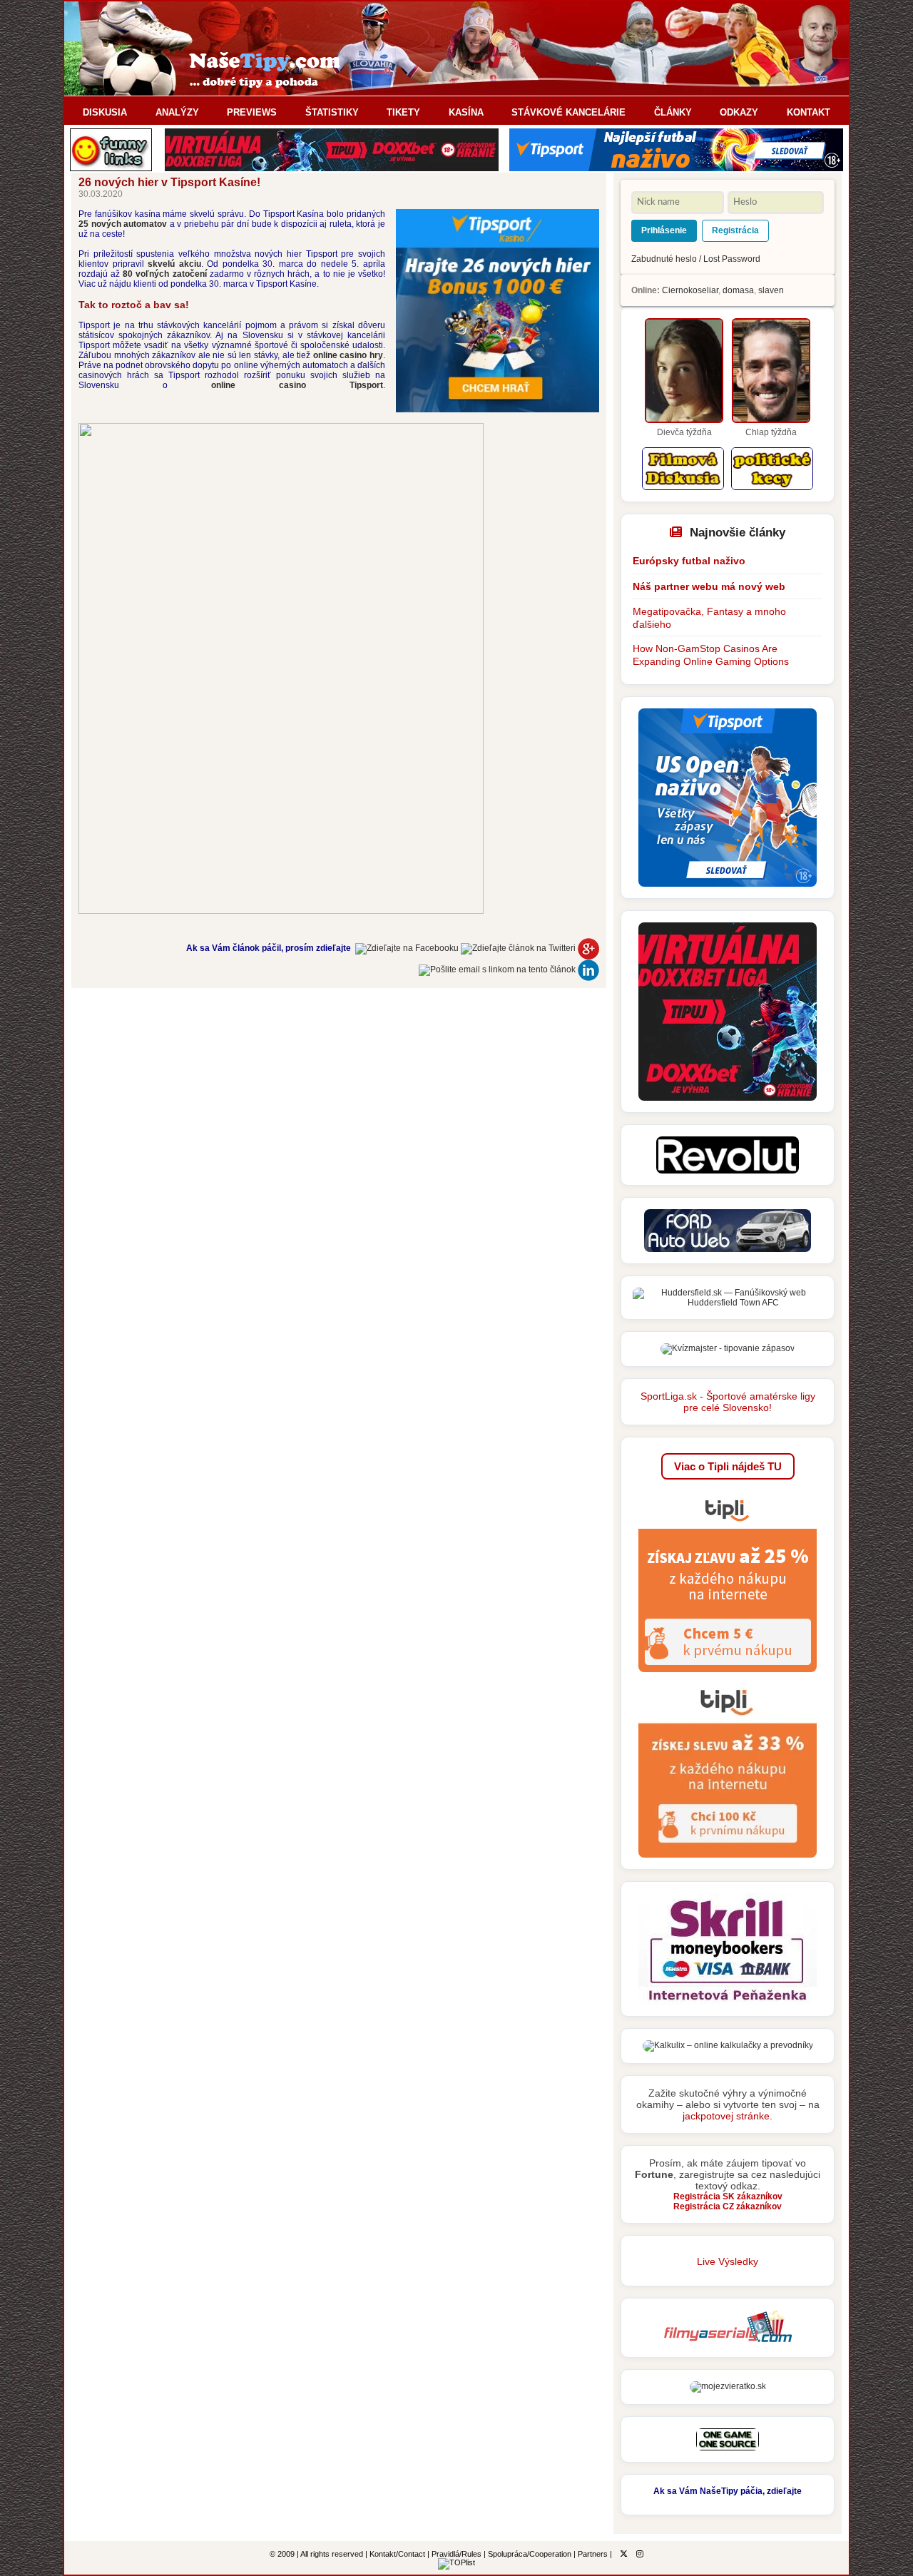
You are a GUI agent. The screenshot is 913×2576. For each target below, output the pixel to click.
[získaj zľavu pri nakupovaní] (728, 1676)
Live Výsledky (728, 2261)
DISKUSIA (105, 112)
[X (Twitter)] (624, 2554)
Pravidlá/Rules (456, 2554)
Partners (593, 2554)
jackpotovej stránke (726, 2116)
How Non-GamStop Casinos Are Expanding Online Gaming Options (711, 655)
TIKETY (403, 112)
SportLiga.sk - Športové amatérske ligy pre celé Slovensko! (728, 1402)
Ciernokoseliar (690, 290)
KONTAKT (809, 112)
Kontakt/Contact (397, 2554)
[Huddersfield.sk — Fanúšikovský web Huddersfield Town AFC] (728, 1303)
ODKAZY (739, 112)
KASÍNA (466, 112)
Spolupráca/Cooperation (530, 2554)
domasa (738, 290)
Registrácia (735, 230)
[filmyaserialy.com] (728, 2343)
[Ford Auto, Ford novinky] (728, 1249)
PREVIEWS (252, 112)
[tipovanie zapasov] (728, 1348)
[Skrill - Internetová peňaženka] (728, 2002)
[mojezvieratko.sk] (728, 2386)
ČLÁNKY (673, 112)
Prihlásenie (664, 230)
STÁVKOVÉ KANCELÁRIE (568, 112)
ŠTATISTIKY (332, 112)
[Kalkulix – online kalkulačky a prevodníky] (728, 2045)
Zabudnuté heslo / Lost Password (696, 259)
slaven (771, 290)
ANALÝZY (177, 112)
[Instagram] (640, 2554)
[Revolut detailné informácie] (728, 1171)
